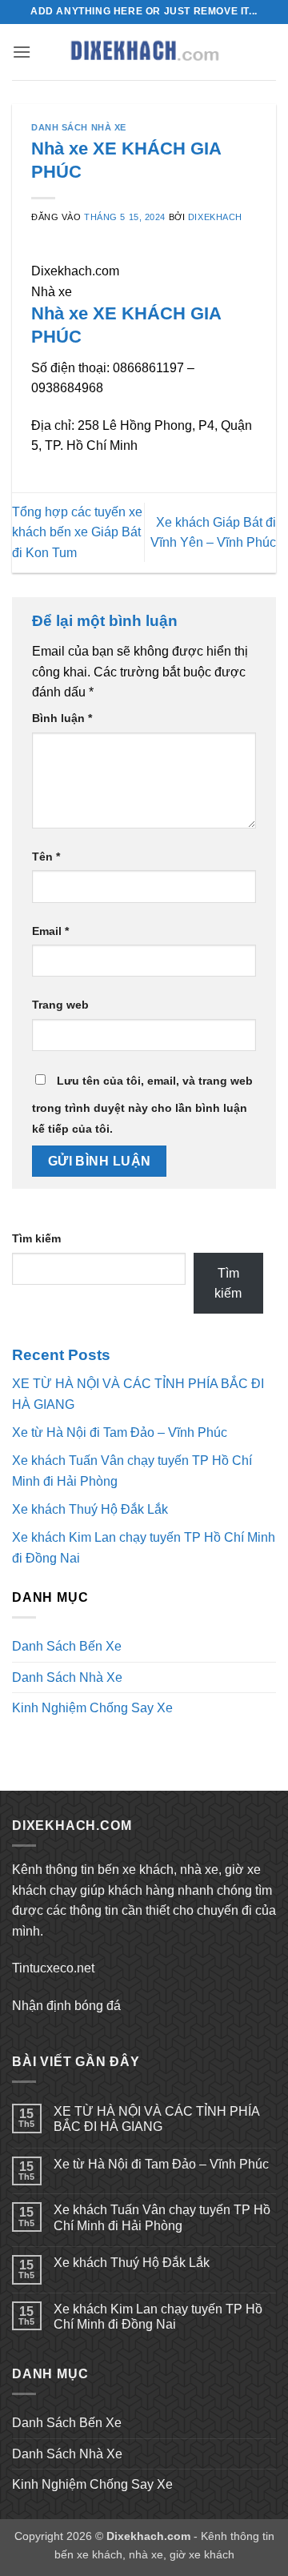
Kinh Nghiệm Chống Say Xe (92, 1708)
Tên (46, 857)
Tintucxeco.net (53, 1968)
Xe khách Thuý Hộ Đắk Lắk (90, 1509)
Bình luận (62, 718)
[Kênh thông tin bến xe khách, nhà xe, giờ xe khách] (144, 52)
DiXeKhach (215, 217)
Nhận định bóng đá (66, 2006)
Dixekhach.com (148, 2536)
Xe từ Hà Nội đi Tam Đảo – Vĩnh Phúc (120, 1432)
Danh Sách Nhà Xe (79, 127)
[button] (22, 52)
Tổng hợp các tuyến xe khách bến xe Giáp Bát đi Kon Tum (77, 532)
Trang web (60, 1005)
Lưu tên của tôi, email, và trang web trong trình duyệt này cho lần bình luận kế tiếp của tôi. (142, 1105)
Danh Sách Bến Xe (67, 1646)
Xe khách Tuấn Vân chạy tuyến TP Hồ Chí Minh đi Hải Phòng (162, 2217)
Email (50, 931)
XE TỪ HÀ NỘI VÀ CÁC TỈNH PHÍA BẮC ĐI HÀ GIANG (156, 2119)
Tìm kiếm (36, 1238)
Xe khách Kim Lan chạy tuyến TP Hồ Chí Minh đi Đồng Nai (158, 2317)
